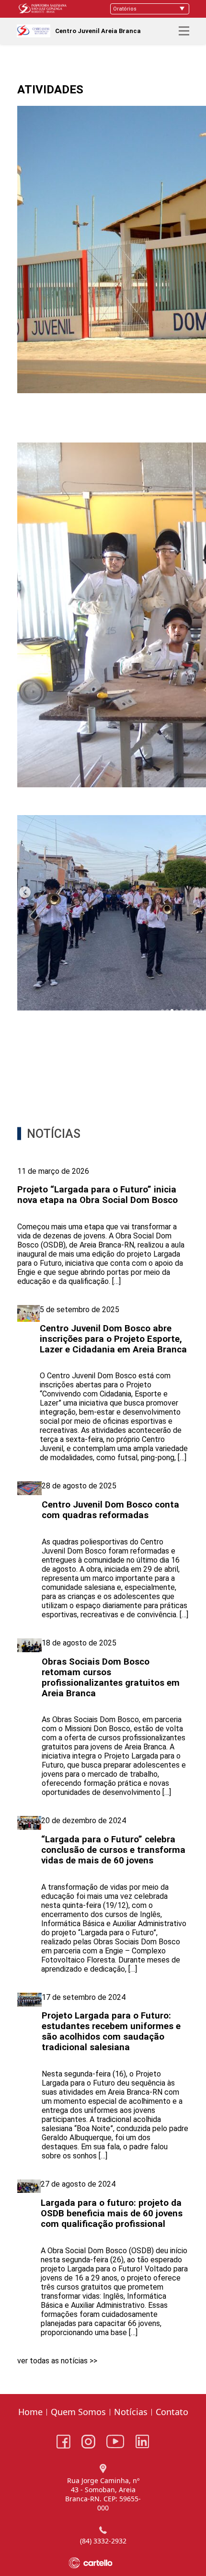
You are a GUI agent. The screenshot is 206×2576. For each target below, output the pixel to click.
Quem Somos (78, 2412)
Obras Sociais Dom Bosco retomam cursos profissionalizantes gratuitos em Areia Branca (111, 1678)
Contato (172, 2412)
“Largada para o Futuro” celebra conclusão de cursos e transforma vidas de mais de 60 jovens (113, 1850)
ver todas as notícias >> (57, 2361)
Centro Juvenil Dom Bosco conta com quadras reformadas (110, 1510)
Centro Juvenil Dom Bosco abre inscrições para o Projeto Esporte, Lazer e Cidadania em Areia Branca (113, 1339)
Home (30, 2412)
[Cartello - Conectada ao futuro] (103, 2563)
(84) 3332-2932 (103, 2541)
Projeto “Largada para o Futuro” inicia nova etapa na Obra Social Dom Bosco (97, 1195)
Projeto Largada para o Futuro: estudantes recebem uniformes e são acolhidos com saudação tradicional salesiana (111, 2031)
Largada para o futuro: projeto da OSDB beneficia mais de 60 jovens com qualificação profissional (112, 2213)
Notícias (131, 2412)
